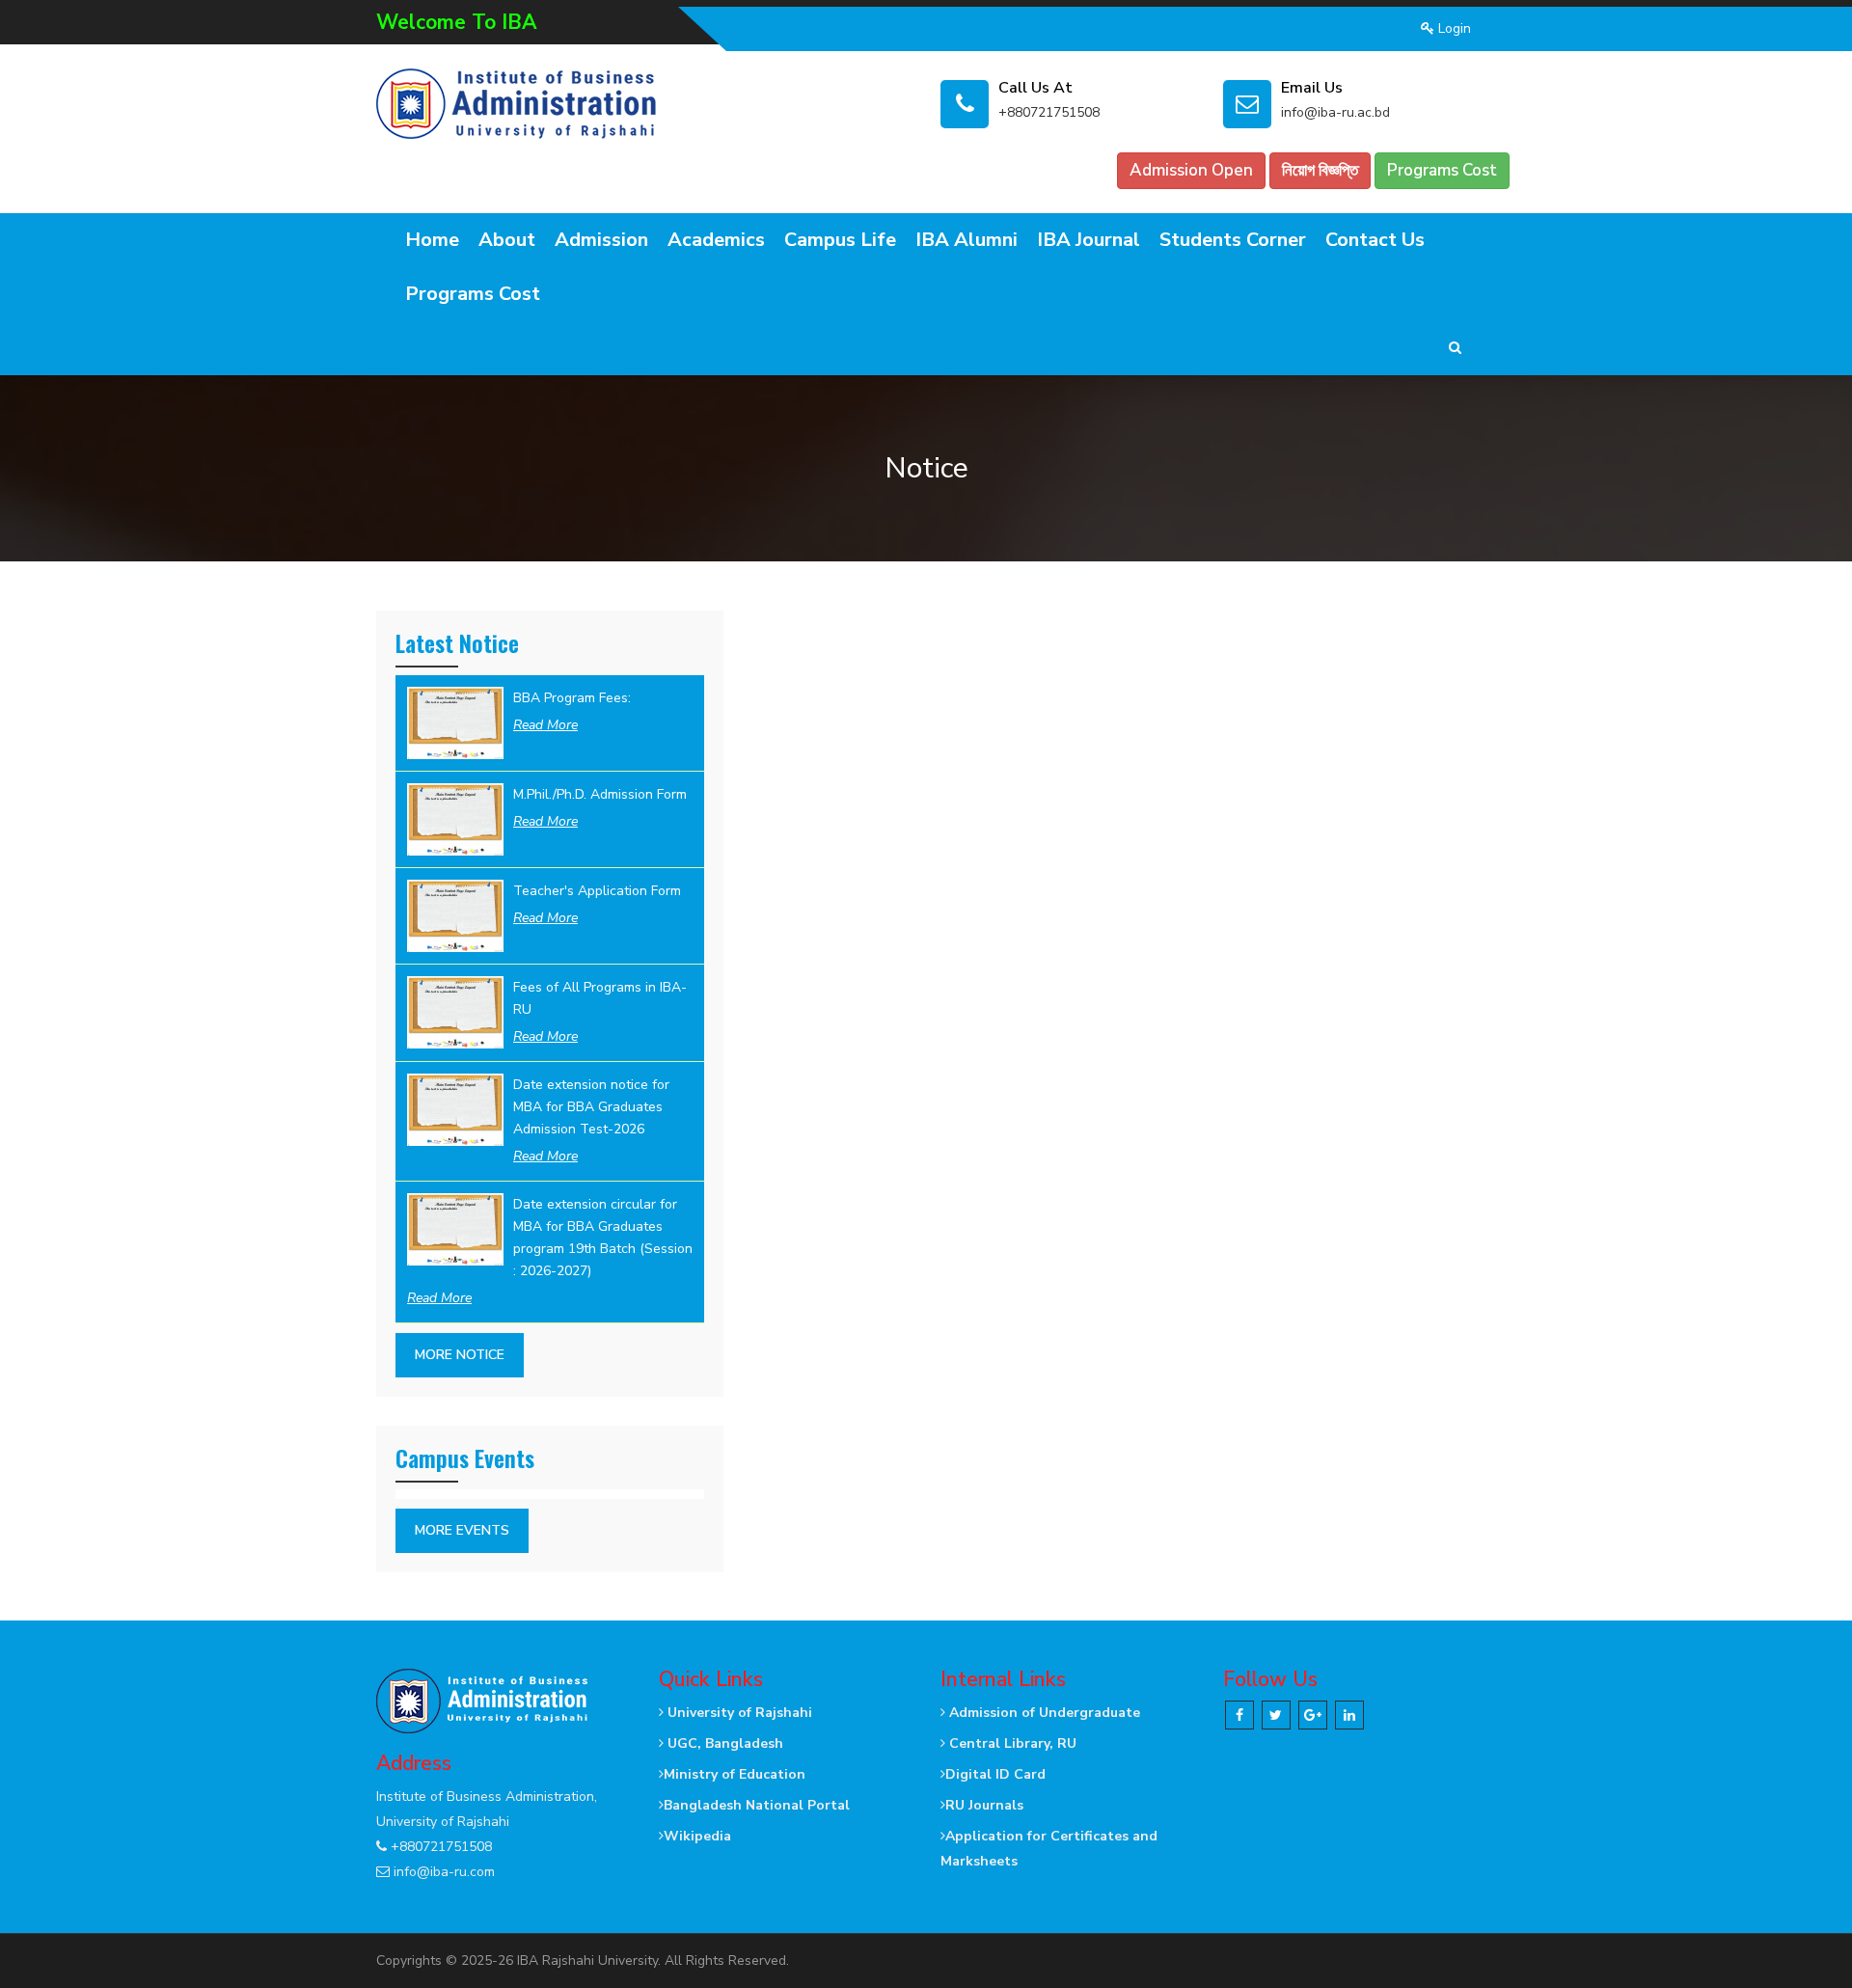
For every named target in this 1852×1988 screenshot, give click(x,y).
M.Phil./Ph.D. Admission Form (600, 794)
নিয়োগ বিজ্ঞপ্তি (1320, 170)
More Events (462, 1530)
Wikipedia (697, 1836)
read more (545, 725)
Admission (601, 240)
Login (1453, 28)
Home (432, 240)
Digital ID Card (995, 1774)
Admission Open (1191, 170)
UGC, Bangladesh (723, 1743)
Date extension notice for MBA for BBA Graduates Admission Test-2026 (591, 1107)
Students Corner (1233, 240)
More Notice (460, 1355)
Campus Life (840, 240)
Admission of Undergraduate (1043, 1713)
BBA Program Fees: (572, 698)
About (507, 240)
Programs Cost (1442, 170)
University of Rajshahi (738, 1713)
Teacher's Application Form (597, 891)
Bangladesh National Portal (757, 1805)
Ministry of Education (735, 1774)
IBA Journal (1089, 240)
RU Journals (984, 1805)
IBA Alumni (967, 240)
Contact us (1375, 240)
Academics (716, 240)
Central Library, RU (1011, 1743)
